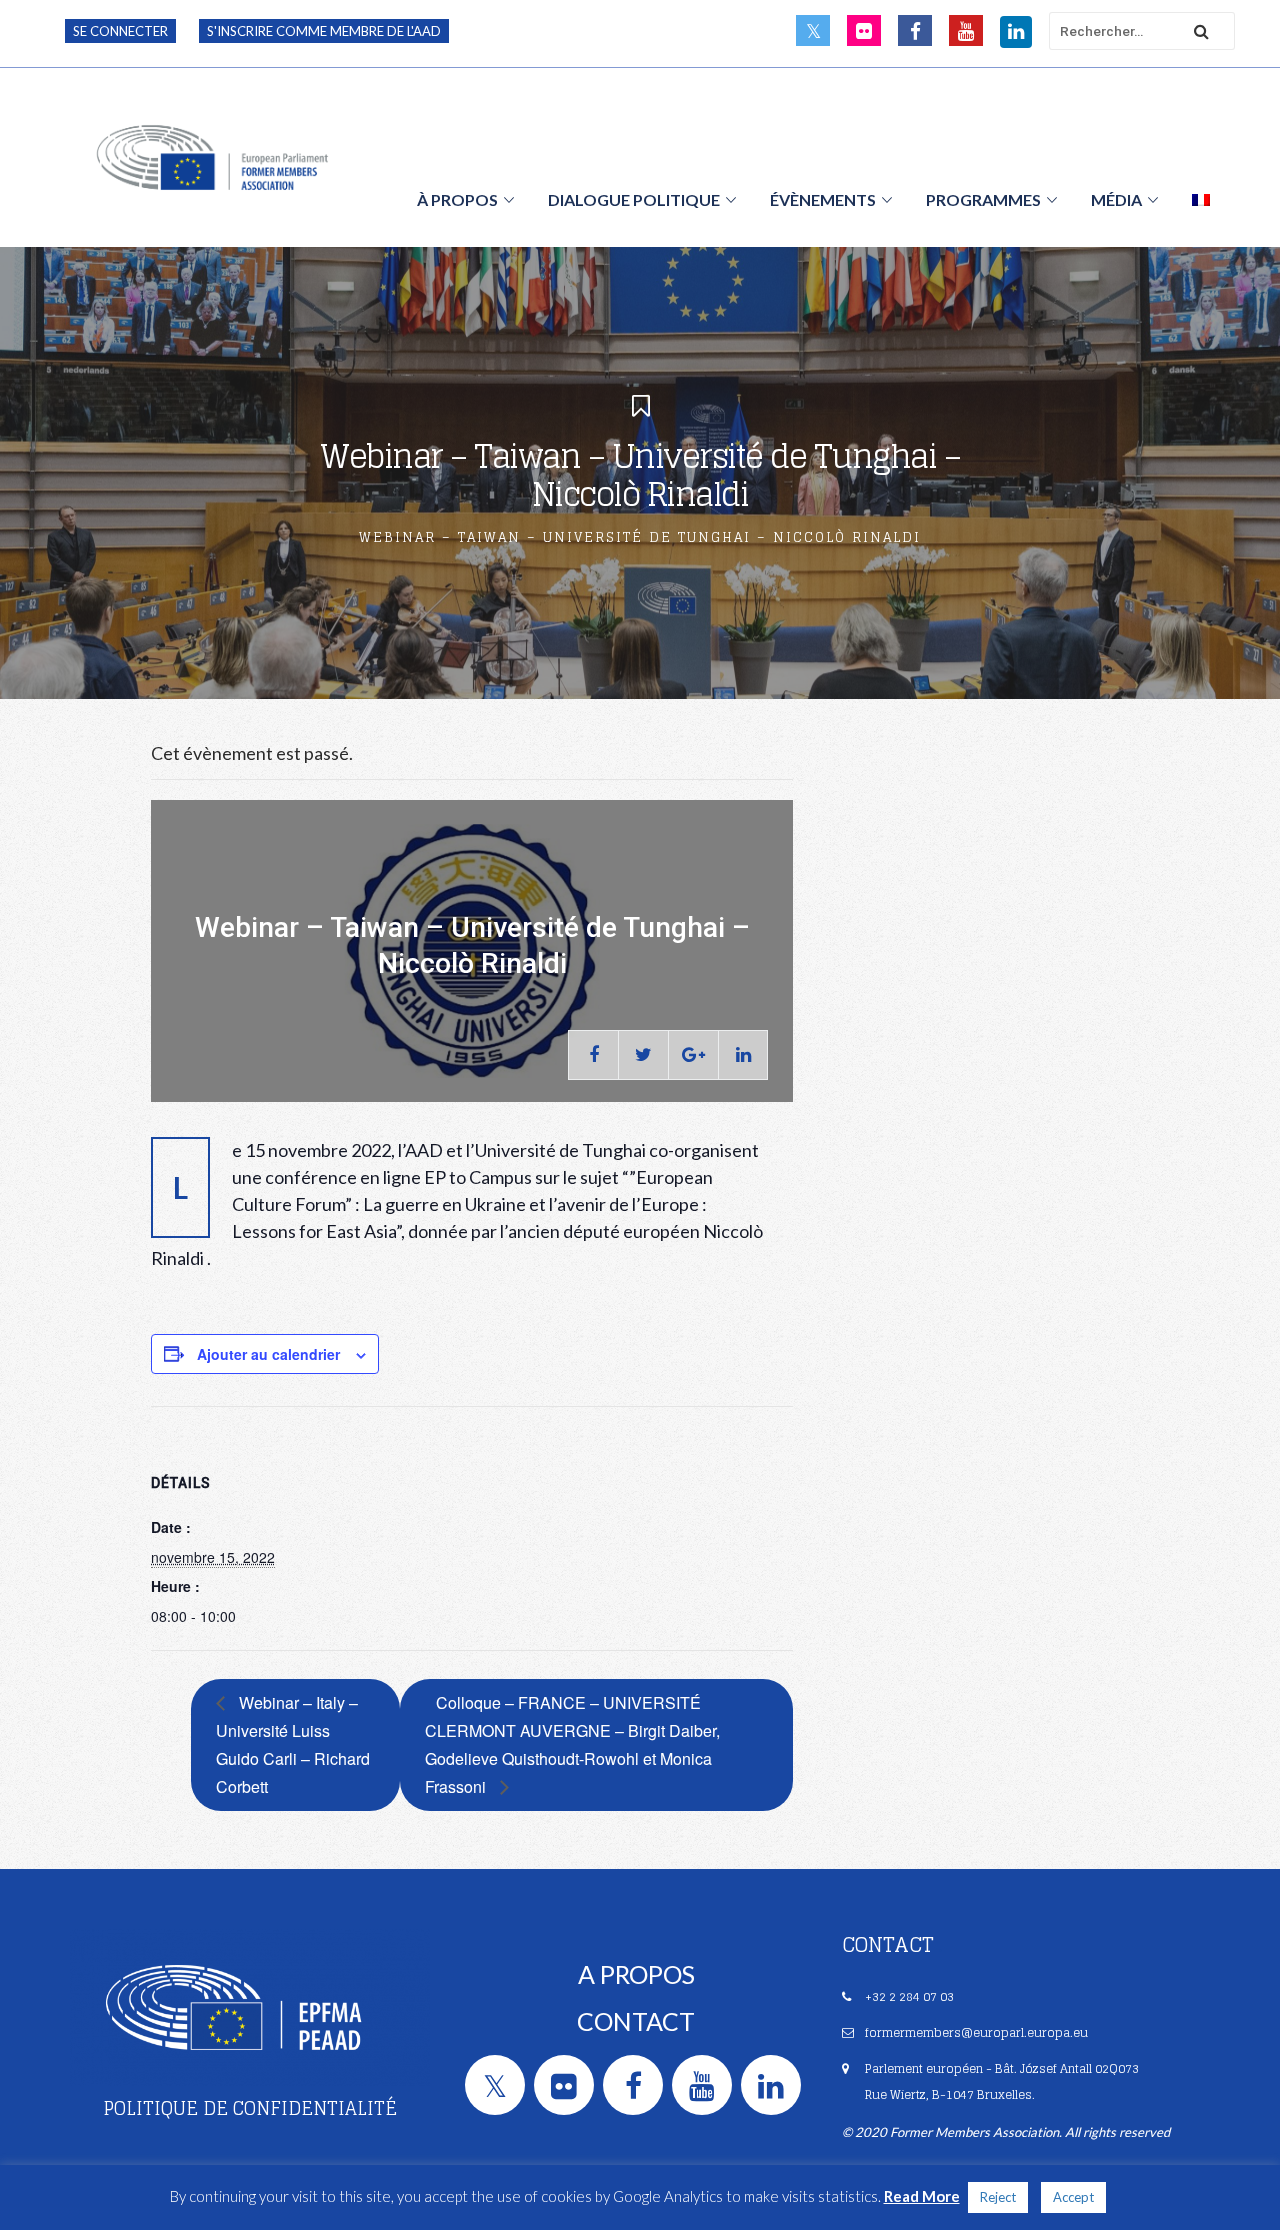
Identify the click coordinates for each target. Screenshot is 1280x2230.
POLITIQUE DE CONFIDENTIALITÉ (250, 2108)
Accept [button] (1073, 2197)
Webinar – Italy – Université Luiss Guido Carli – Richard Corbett (293, 1744)
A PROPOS (636, 1974)
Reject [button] (998, 2197)
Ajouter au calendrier (268, 1354)
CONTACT (636, 2021)
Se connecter (120, 31)
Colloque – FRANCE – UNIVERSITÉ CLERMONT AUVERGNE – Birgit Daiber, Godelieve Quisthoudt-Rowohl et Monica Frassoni (572, 1744)
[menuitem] (1201, 199)
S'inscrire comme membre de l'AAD (324, 31)
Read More (922, 2196)
